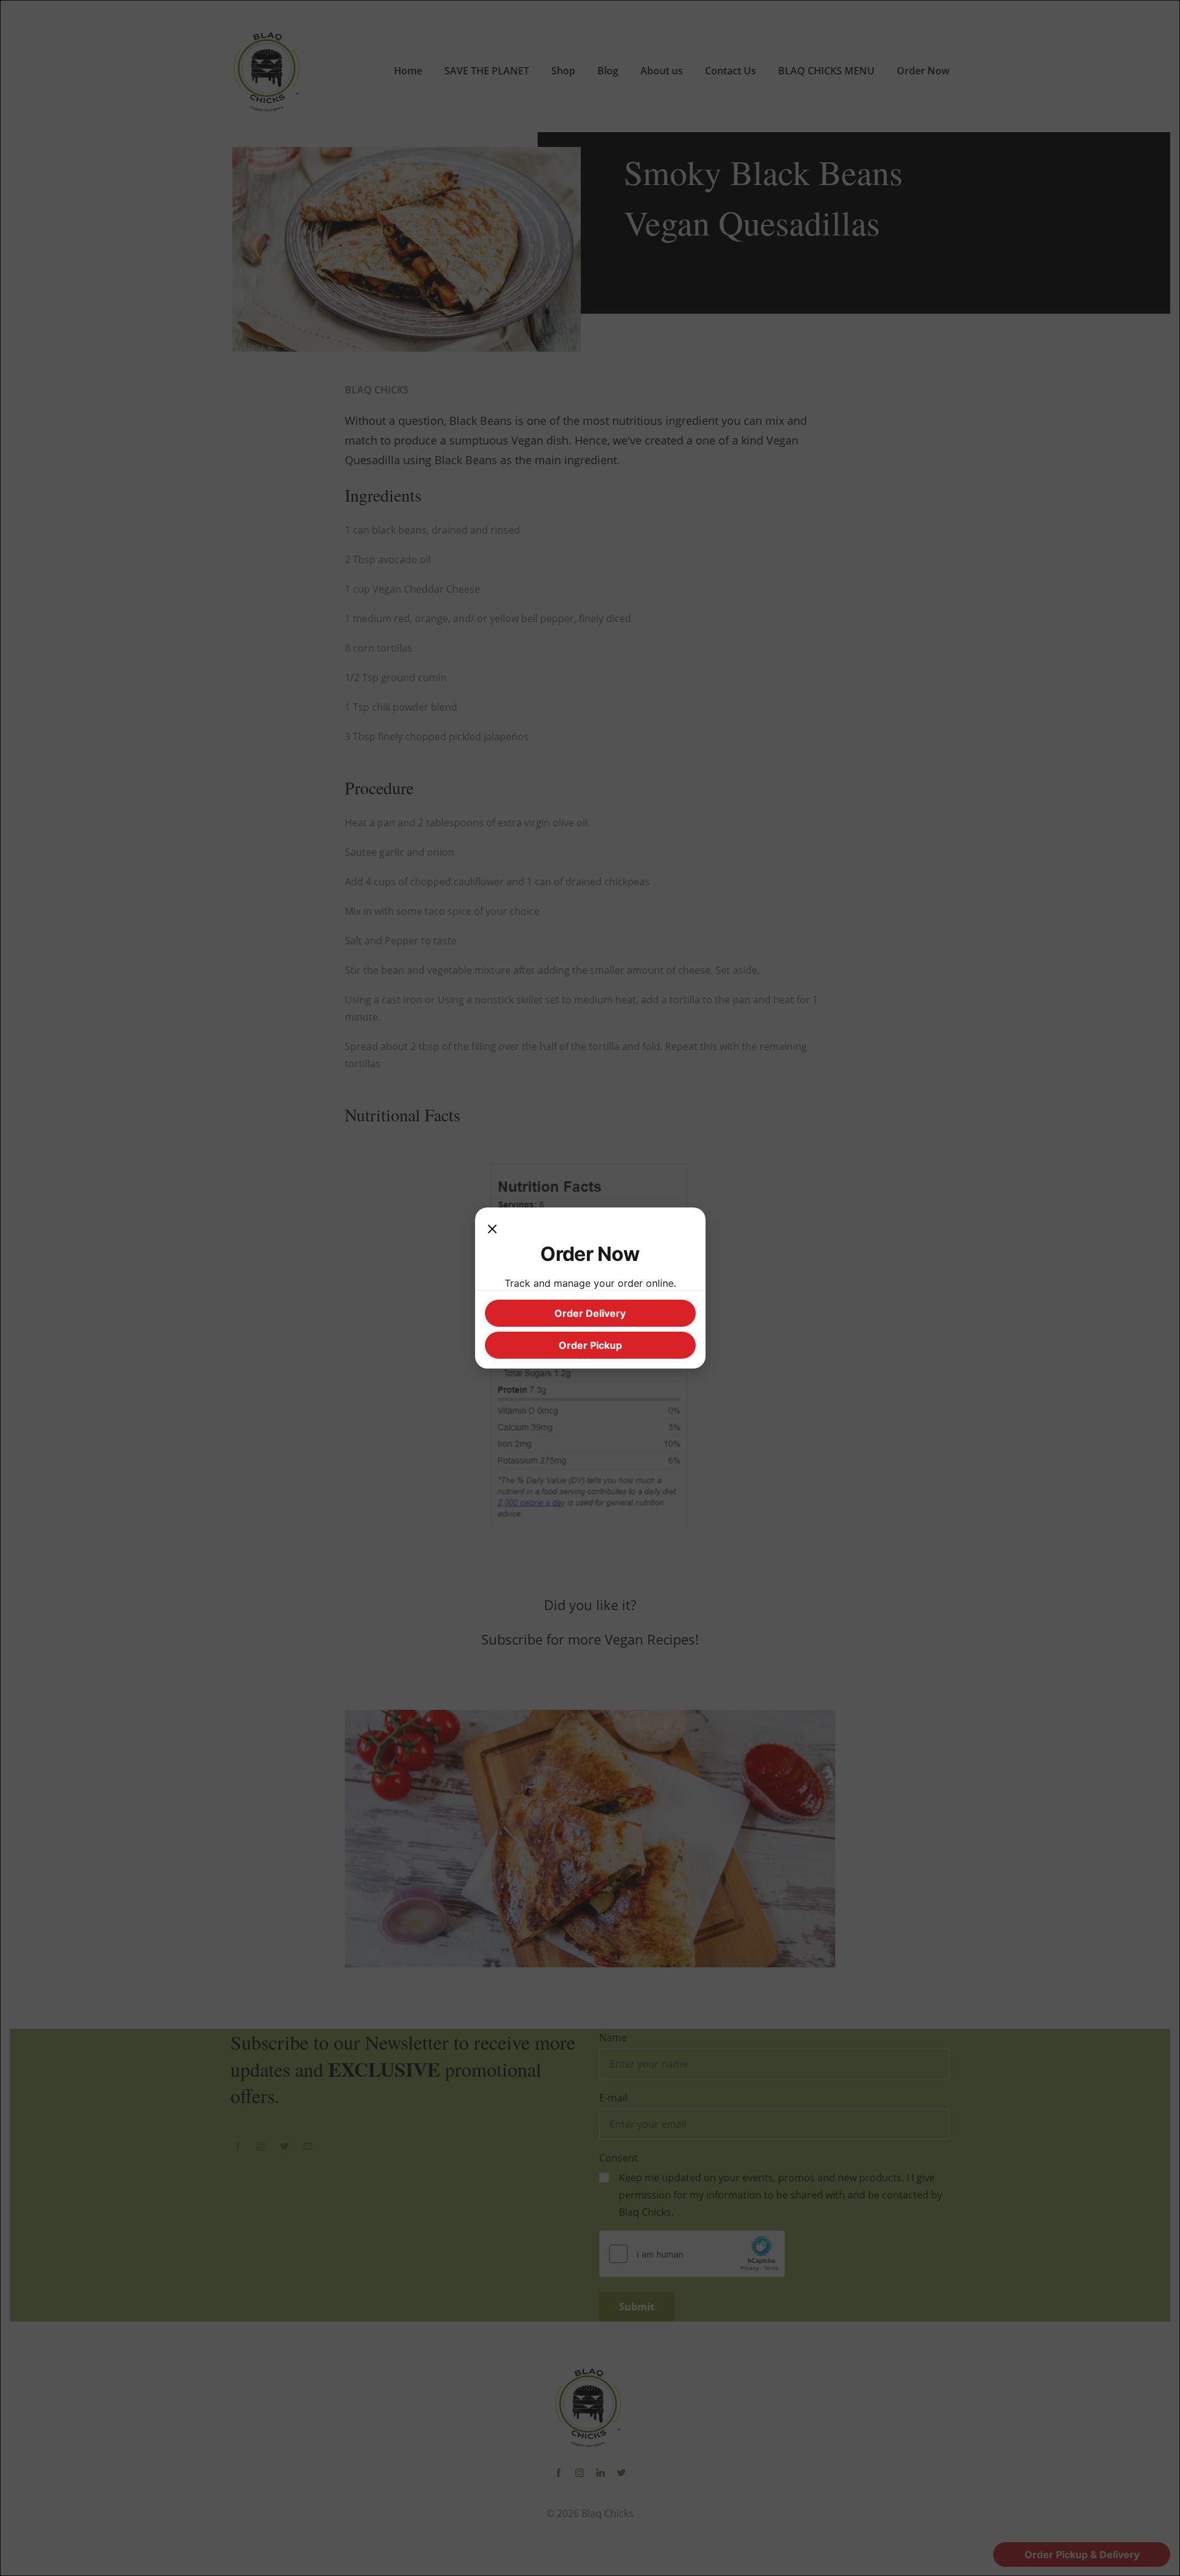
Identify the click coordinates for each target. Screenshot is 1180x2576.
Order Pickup (590, 1345)
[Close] (492, 1230)
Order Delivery (590, 1313)
